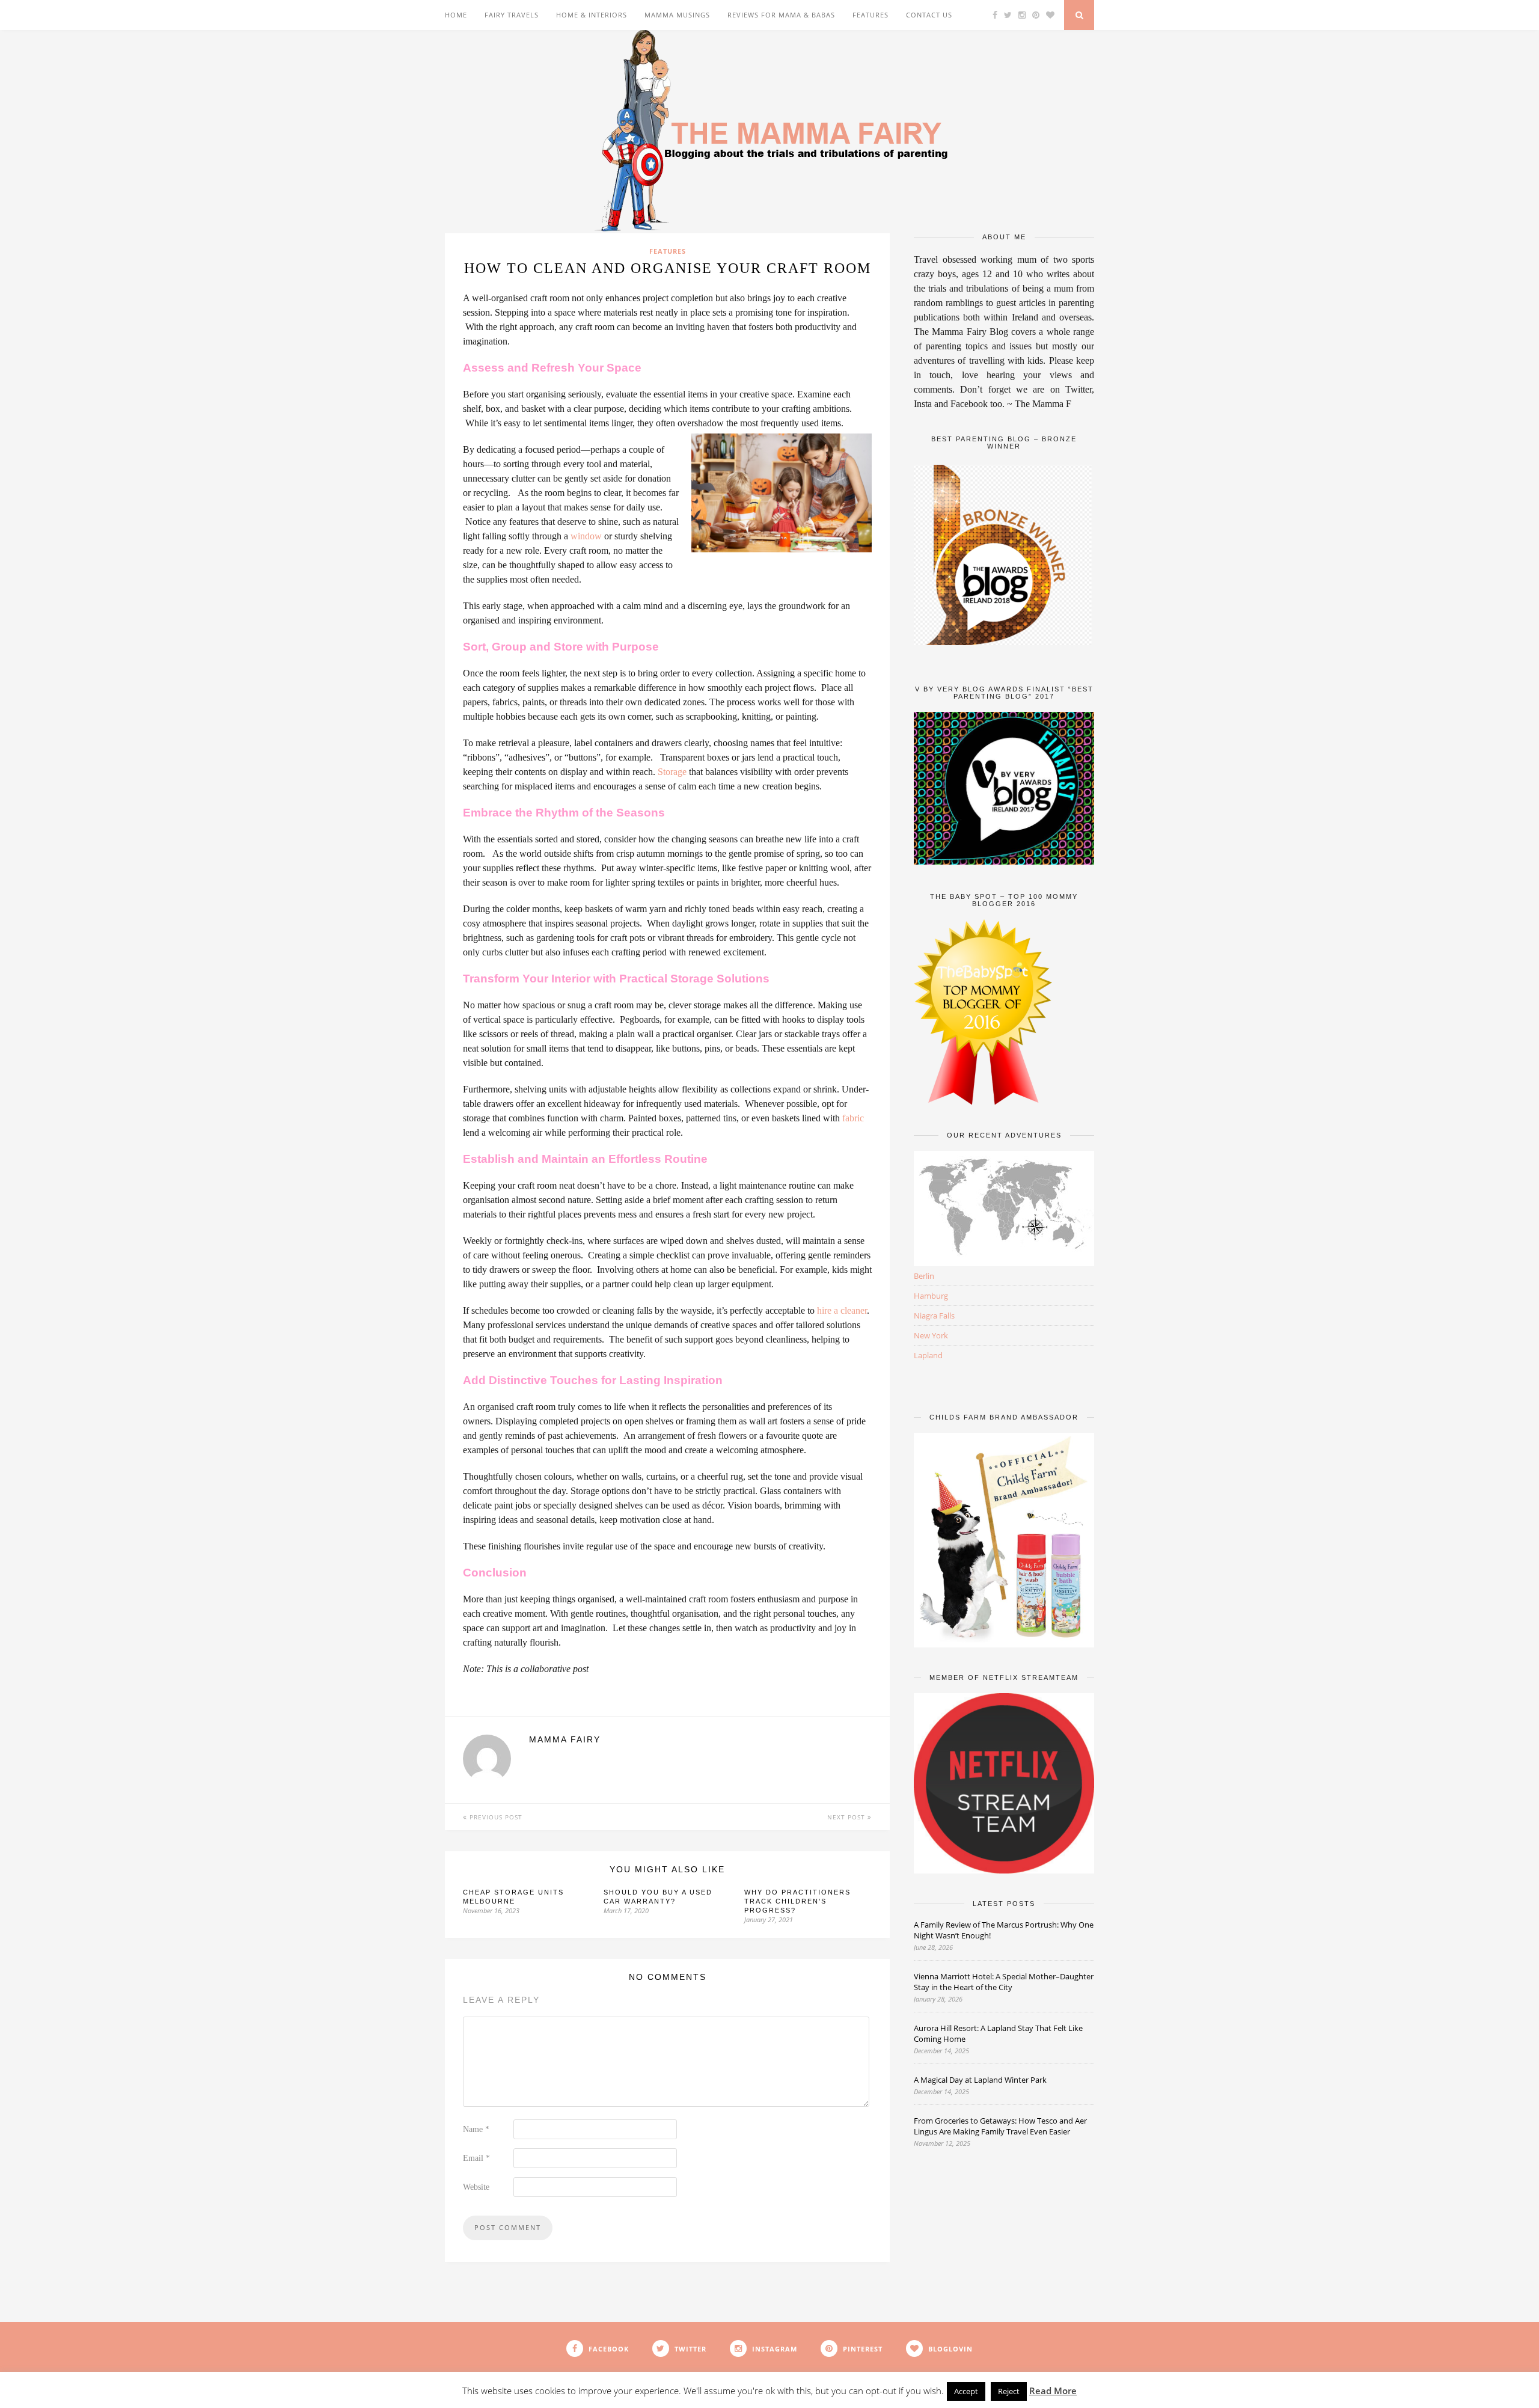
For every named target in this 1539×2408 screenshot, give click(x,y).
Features (870, 15)
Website (476, 2187)
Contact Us (929, 15)
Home (456, 15)
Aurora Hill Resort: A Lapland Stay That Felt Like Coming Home (998, 2033)
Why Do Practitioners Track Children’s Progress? (797, 1901)
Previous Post (495, 1817)
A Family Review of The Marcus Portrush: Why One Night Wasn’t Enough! (1004, 1930)
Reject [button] (1009, 2391)
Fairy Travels (512, 15)
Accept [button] (966, 2391)
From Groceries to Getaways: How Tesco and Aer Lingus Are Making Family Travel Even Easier (1000, 2126)
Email (476, 2158)
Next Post (847, 1817)
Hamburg (931, 1296)
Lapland (928, 1355)
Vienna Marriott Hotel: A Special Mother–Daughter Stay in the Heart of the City (1004, 1982)
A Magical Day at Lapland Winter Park (981, 2080)
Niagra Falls (934, 1316)
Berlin (924, 1276)
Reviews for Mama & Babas (781, 15)
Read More (1053, 2391)
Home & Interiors (592, 15)
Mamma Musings (677, 15)
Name (476, 2129)
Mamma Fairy (565, 1739)
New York (931, 1335)
